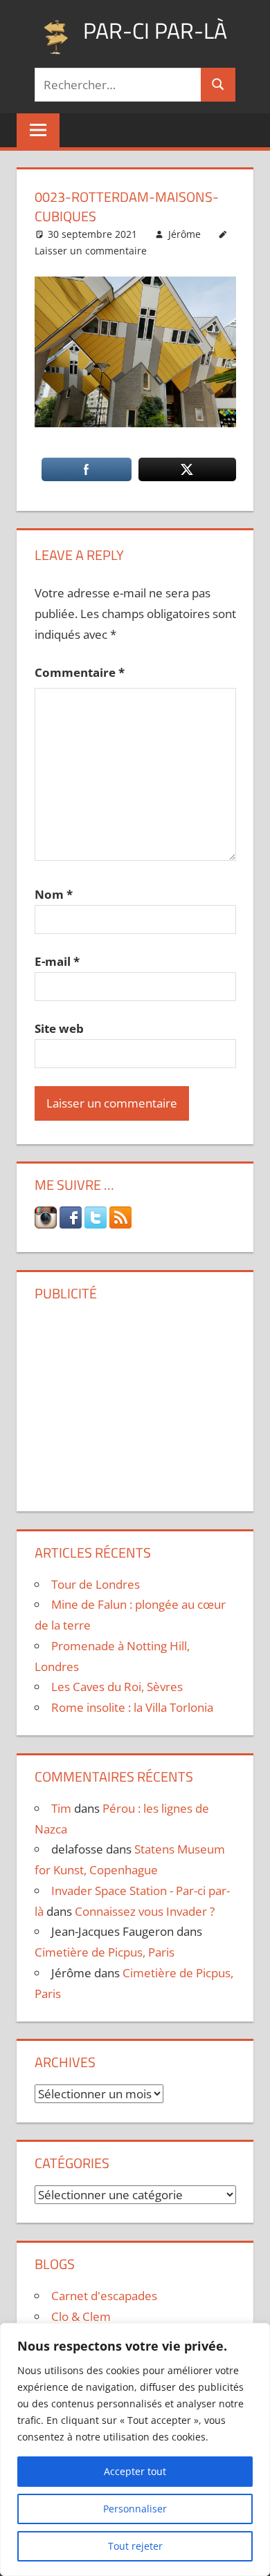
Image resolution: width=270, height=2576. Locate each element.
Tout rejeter (135, 2546)
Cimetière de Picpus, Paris (105, 1952)
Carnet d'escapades (104, 2296)
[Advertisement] (135, 1401)
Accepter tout (135, 2471)
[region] (135, 2449)
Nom (54, 894)
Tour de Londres (96, 1584)
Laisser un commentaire (91, 251)
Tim (61, 1808)
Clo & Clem (81, 2316)
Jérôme (184, 234)
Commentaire (80, 672)
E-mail (57, 961)
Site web (59, 1028)
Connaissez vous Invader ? (145, 1911)
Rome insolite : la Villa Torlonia (132, 1707)
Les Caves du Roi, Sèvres (117, 1687)
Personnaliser (135, 2509)
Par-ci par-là (155, 30)
